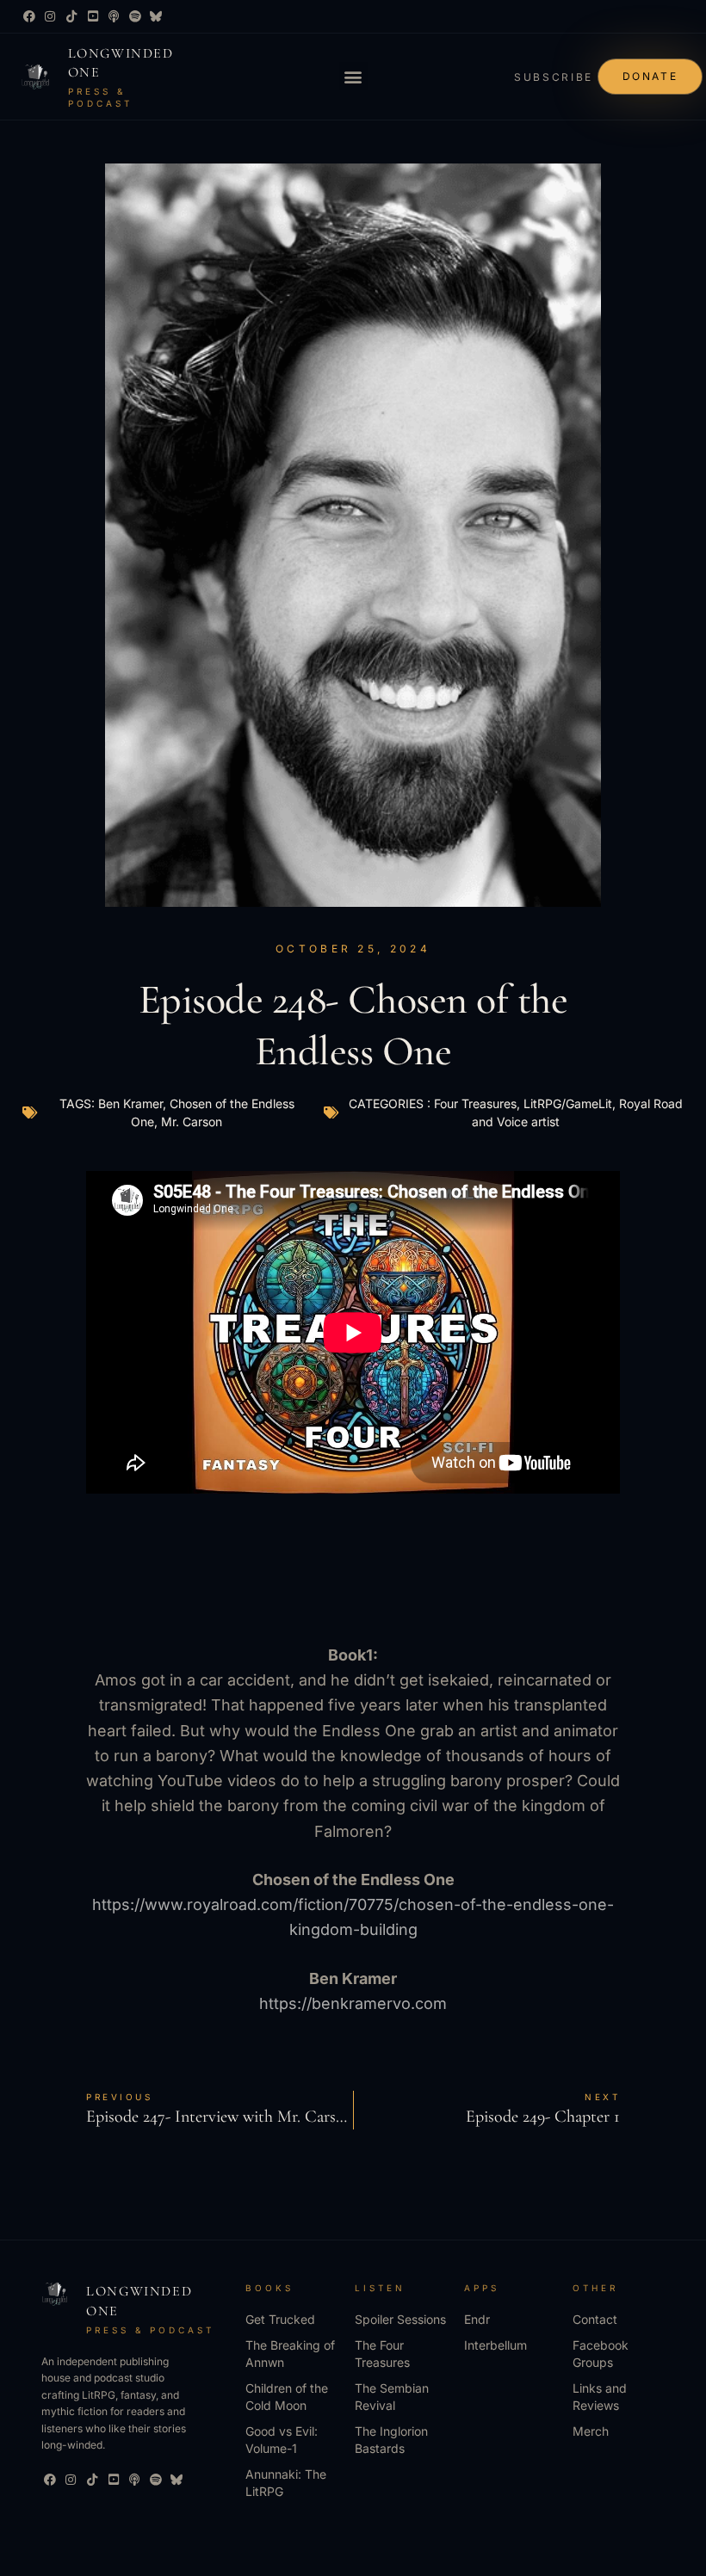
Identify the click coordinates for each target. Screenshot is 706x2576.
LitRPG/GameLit (568, 1103)
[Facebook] (29, 16)
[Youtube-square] (93, 16)
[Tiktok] (71, 16)
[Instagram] (51, 16)
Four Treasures (475, 1103)
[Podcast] (114, 16)
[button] (353, 76)
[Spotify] (135, 16)
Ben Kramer (130, 1103)
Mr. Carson (192, 1122)
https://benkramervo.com (353, 2003)
